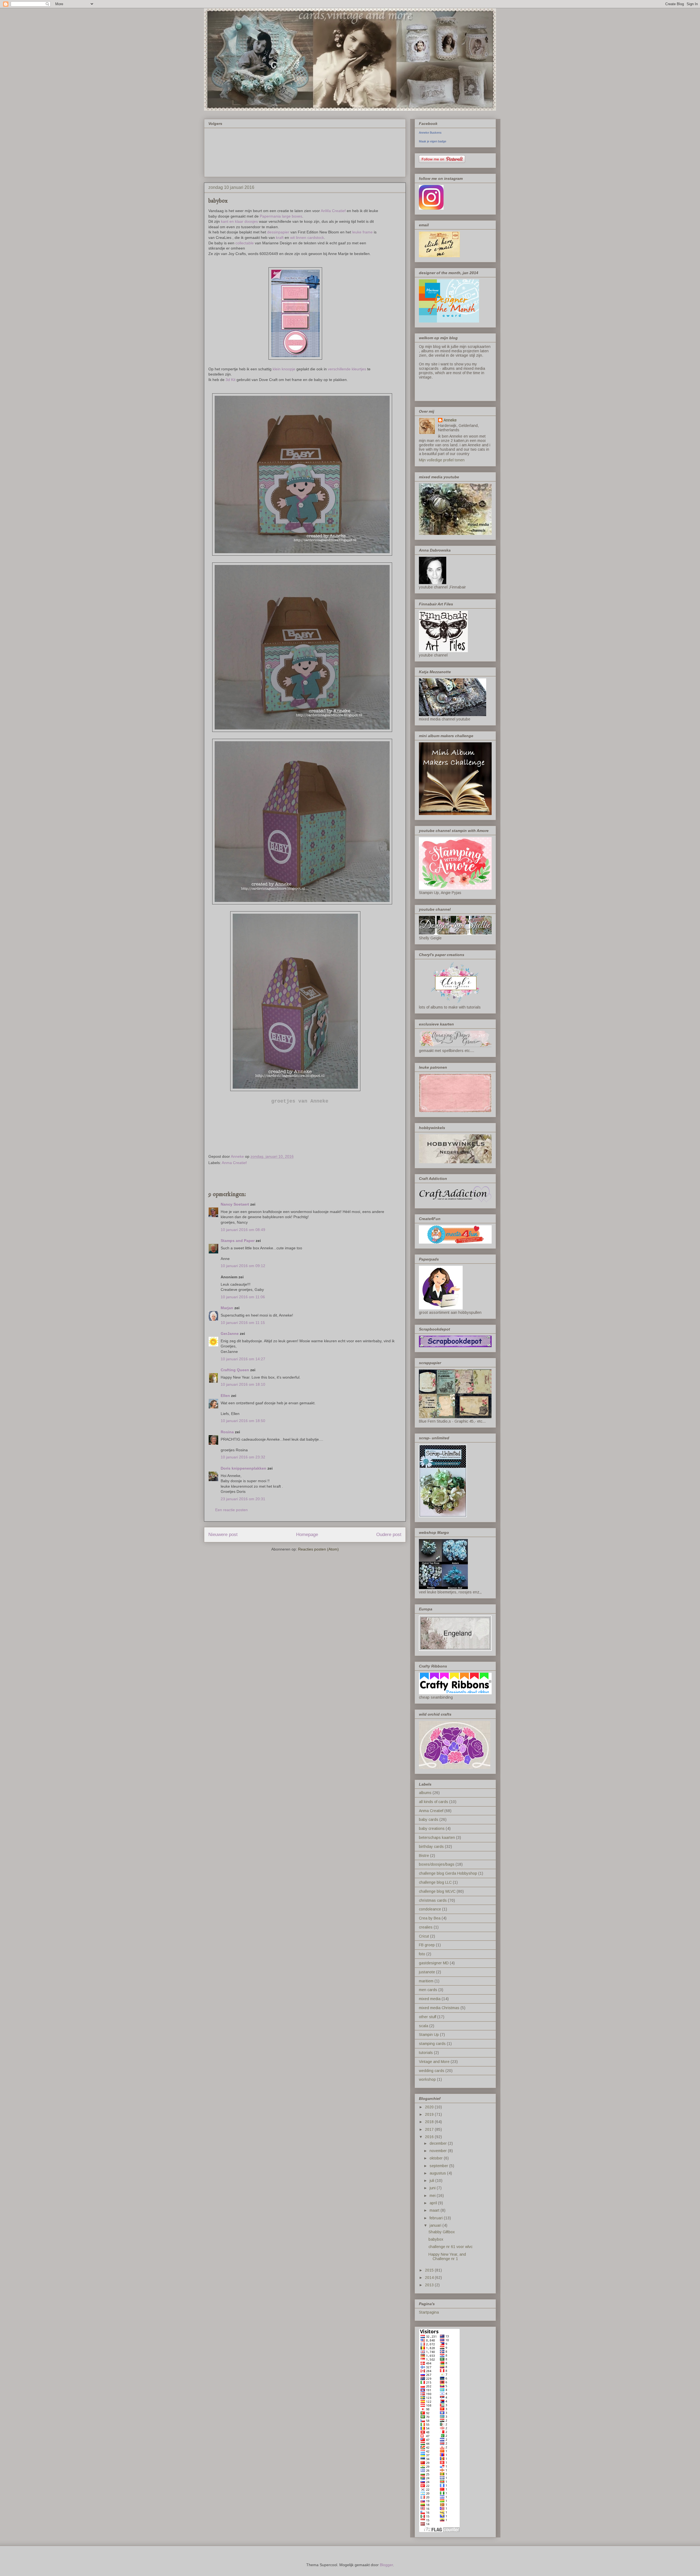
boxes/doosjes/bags (437, 1864)
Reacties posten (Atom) (318, 1549)
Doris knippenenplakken (243, 1468)
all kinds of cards (434, 1802)
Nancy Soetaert (235, 1204)
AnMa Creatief (333, 211)
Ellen (225, 1396)
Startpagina (429, 2312)
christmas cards (433, 1900)
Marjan (227, 1308)
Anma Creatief (234, 1163)
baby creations (432, 1828)
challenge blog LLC (435, 1882)
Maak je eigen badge (433, 141)
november (439, 2151)
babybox (436, 2239)
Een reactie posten (231, 1510)
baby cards (429, 1819)
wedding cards (432, 2071)
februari (437, 2218)
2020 (430, 2107)
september (439, 2166)
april (434, 2203)
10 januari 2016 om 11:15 (243, 1323)
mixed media (430, 1999)
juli (432, 2181)
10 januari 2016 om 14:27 (243, 1359)
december (439, 2143)
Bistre (424, 1856)
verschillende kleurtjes (347, 369)
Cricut (424, 1936)
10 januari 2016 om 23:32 (243, 1457)
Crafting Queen (235, 1370)
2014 (430, 2278)
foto (422, 1954)
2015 (430, 2270)
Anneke (450, 420)
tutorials (426, 2053)
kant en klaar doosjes (239, 221)
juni (433, 2188)
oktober (437, 2158)
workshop (427, 2079)
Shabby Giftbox (442, 2232)
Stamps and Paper (238, 1241)
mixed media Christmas (439, 2008)
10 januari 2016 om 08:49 (243, 1230)
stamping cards (432, 2044)
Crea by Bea (430, 1918)
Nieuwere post (223, 1535)
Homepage (307, 1535)
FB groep (427, 1945)
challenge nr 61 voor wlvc (450, 2247)
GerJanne (230, 1334)
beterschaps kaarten (437, 1838)
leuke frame (362, 232)
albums (425, 1793)
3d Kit (230, 380)
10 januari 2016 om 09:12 (243, 1266)
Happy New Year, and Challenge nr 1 (447, 2257)
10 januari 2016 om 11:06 (243, 1297)
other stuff (428, 2017)
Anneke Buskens (430, 133)
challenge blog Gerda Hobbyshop (448, 1873)
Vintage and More (434, 2062)
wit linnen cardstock (307, 238)
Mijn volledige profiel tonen (442, 460)
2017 (430, 2129)
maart (435, 2210)
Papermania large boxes (281, 216)
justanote (427, 1972)
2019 (430, 2114)
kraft (280, 238)
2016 (430, 2137)
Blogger (386, 2565)
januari (436, 2225)
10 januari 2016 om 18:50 (243, 1421)
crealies (426, 1927)
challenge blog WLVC (437, 1891)
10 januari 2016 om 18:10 (243, 1384)
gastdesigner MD (434, 1963)
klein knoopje (284, 369)
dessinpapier (278, 232)
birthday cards (431, 1847)
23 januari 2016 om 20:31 (243, 1499)
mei (433, 2196)
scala (424, 2026)
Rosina (227, 1432)
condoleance (430, 1909)
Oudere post (389, 1535)
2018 (430, 2122)
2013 (430, 2285)
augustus (438, 2173)
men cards (428, 1990)
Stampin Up (429, 2035)
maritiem (426, 1981)
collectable (244, 243)
